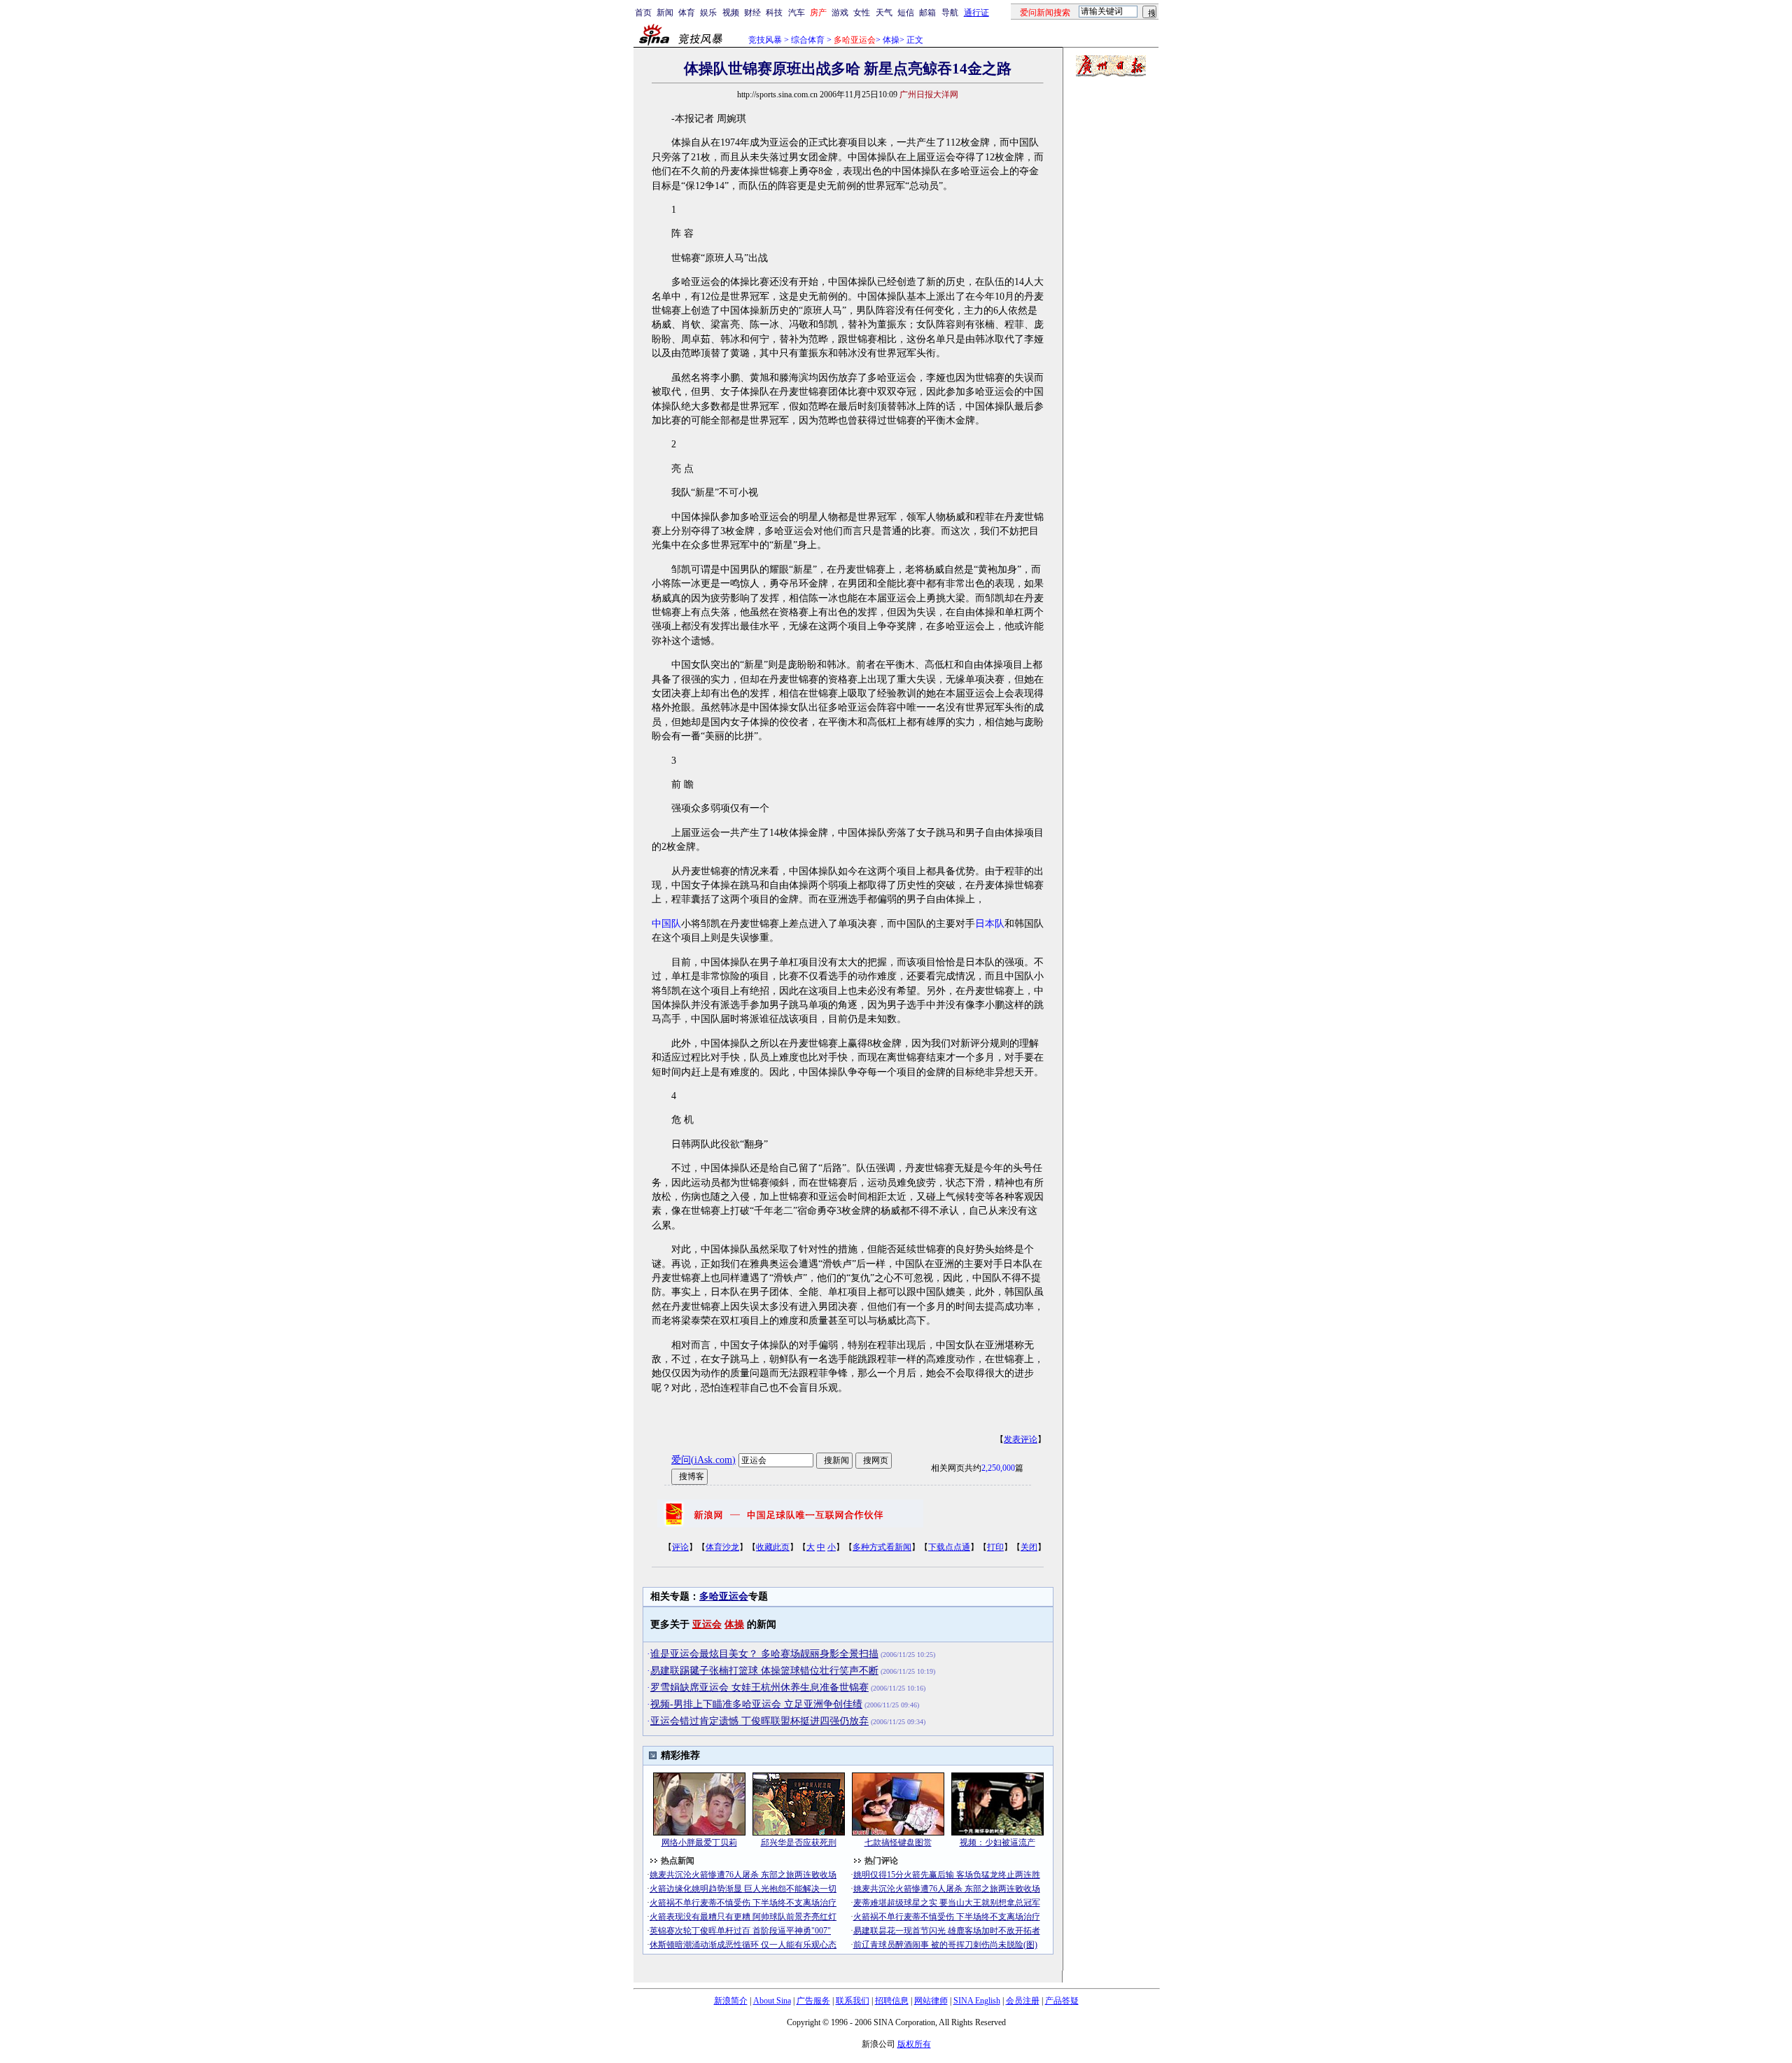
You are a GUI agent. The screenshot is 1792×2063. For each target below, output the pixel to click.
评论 (680, 1547)
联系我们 (853, 2001)
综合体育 (808, 40)
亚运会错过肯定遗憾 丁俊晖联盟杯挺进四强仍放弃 (759, 1721)
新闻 (665, 13)
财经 (752, 13)
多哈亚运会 (724, 1596)
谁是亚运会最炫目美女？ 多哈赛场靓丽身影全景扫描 (764, 1654)
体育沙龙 (722, 1547)
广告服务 (813, 2001)
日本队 (990, 924)
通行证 (976, 13)
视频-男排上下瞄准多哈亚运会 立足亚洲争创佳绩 (756, 1704)
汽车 (797, 13)
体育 (687, 13)
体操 (891, 40)
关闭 (1029, 1547)
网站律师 (931, 2001)
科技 (774, 13)
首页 (643, 13)
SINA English (977, 2001)
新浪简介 (731, 2001)
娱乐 (708, 13)
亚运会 (707, 1624)
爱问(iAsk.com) (703, 1460)
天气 (884, 13)
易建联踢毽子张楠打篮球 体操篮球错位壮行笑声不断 (764, 1671)
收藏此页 (773, 1547)
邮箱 (927, 13)
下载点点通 (949, 1547)
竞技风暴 (765, 40)
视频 (731, 13)
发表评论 (1021, 1439)
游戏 (840, 13)
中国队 (666, 924)
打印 (995, 1547)
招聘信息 (892, 2001)
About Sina (772, 2001)
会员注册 (1023, 2001)
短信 (906, 13)
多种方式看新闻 (882, 1547)
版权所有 (914, 2044)
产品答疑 (1062, 2001)
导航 (950, 13)
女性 (862, 13)
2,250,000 (998, 1468)
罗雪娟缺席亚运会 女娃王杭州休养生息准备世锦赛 (759, 1687)
